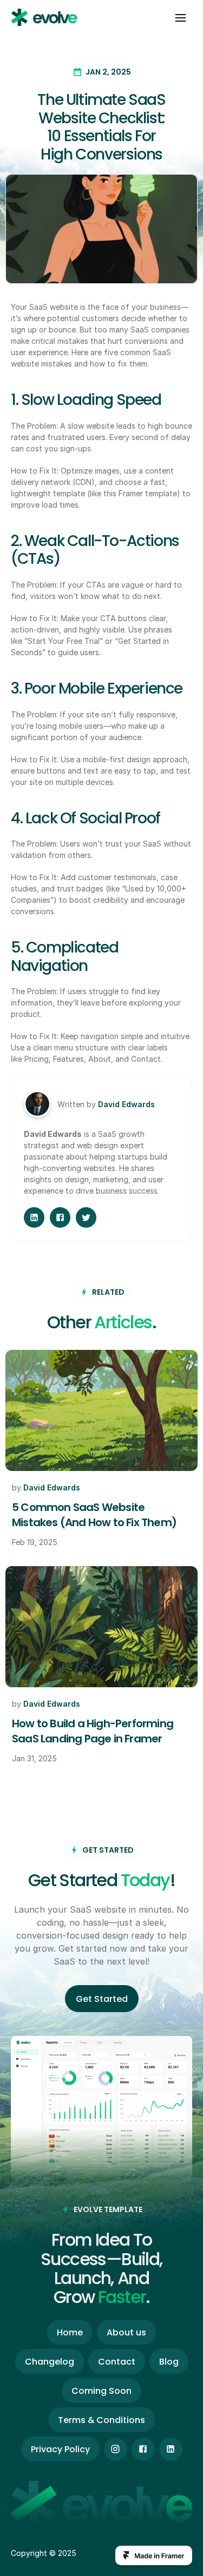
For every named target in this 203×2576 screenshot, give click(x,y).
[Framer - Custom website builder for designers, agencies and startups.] (154, 2555)
